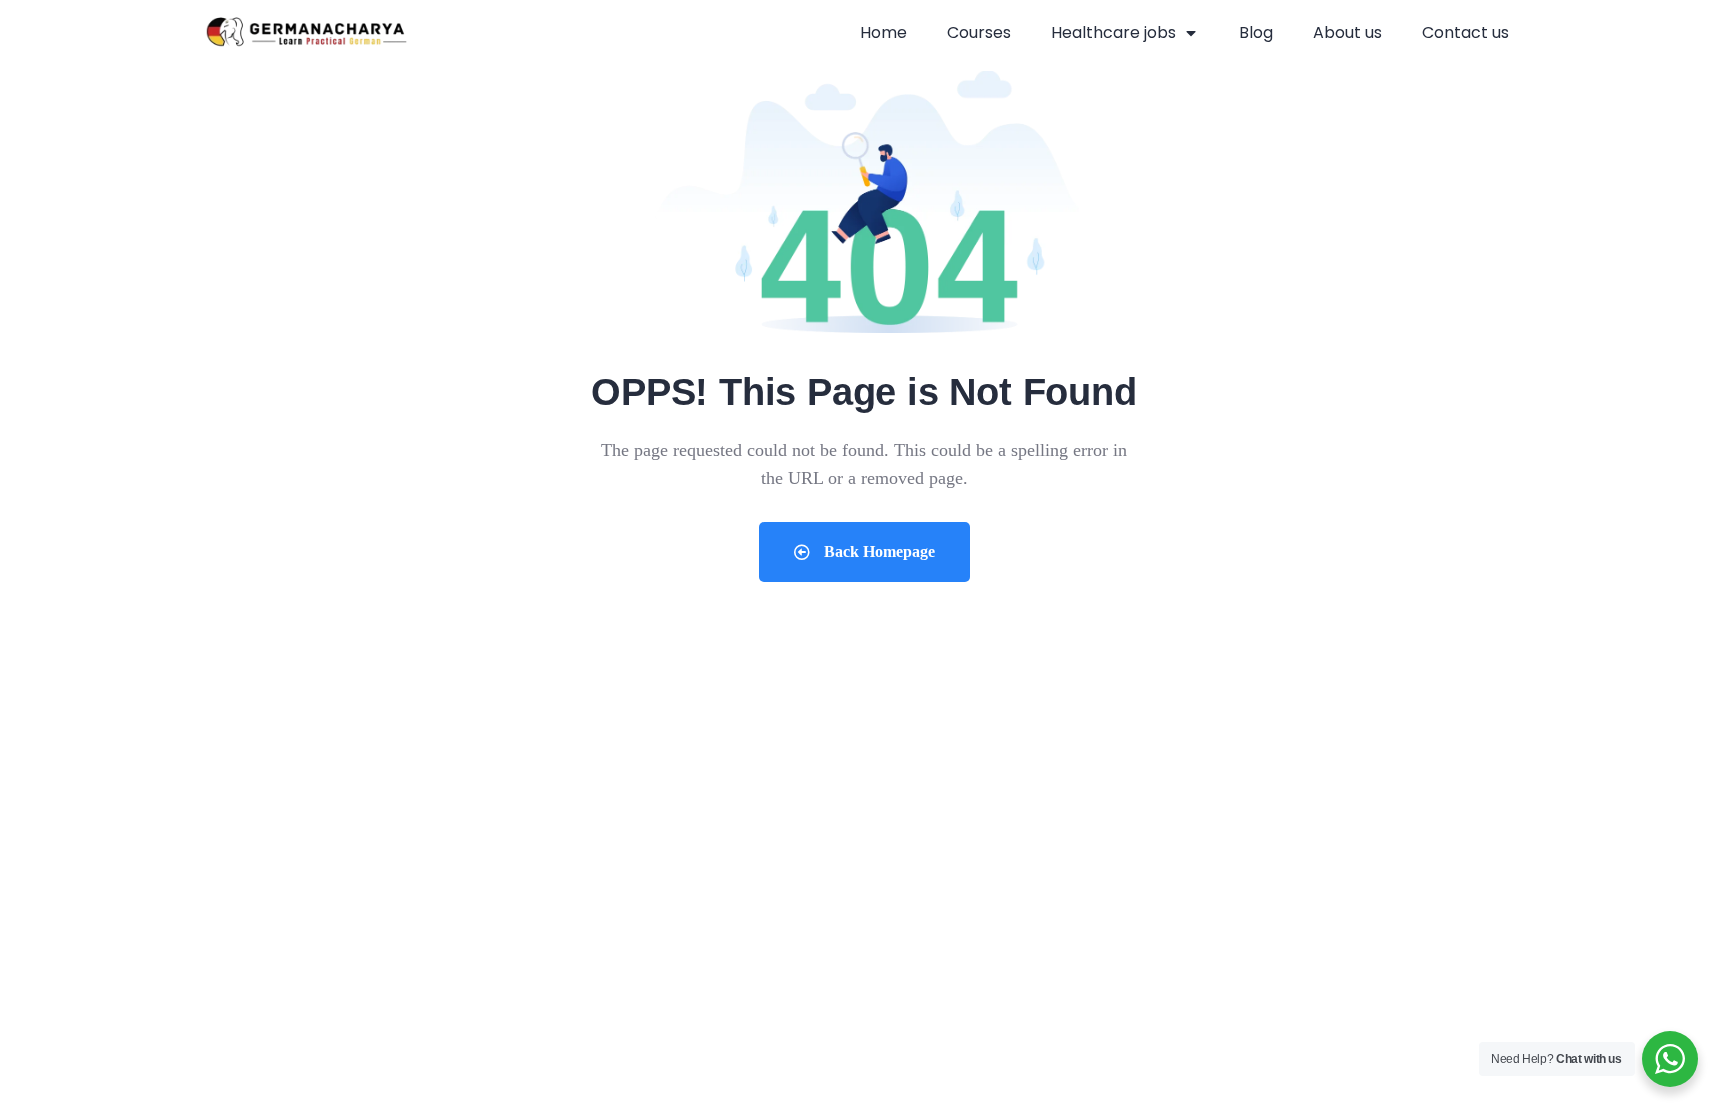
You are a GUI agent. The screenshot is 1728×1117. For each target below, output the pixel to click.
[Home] (306, 33)
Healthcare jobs (1113, 32)
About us (1347, 32)
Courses (979, 32)
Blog (1256, 32)
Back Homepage (877, 551)
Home (883, 32)
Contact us (1465, 32)
